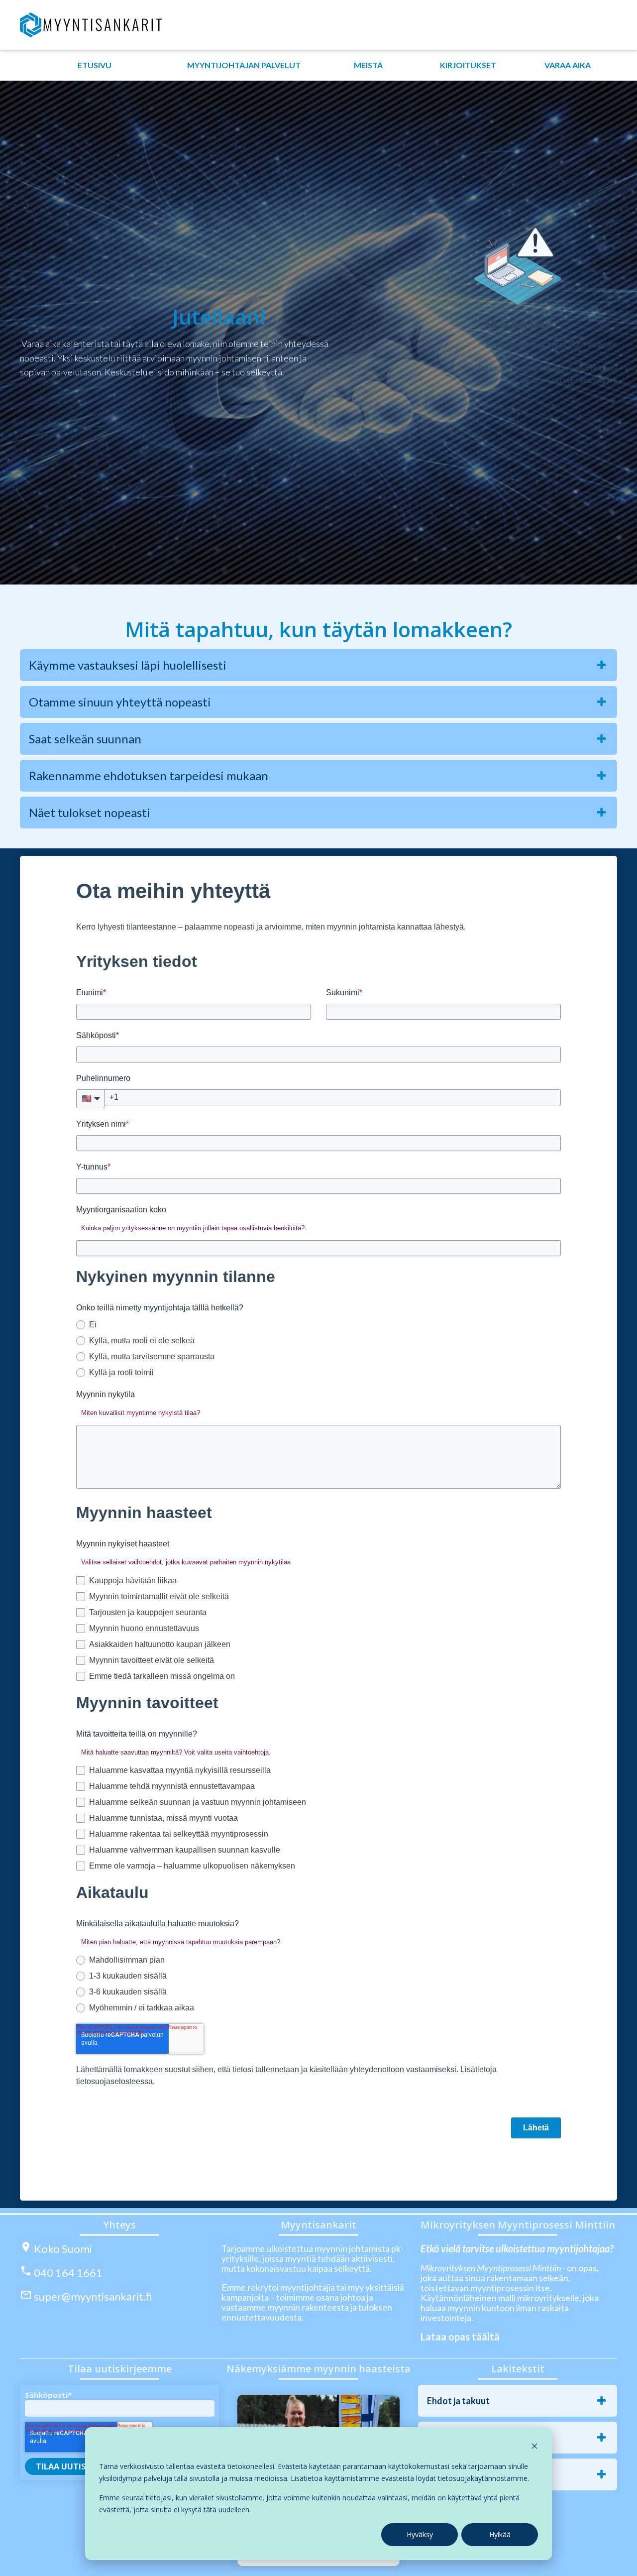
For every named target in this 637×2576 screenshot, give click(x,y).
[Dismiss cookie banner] (534, 2447)
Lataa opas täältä (460, 2337)
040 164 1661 (68, 2273)
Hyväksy (420, 2534)
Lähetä (536, 2128)
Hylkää (500, 2534)
